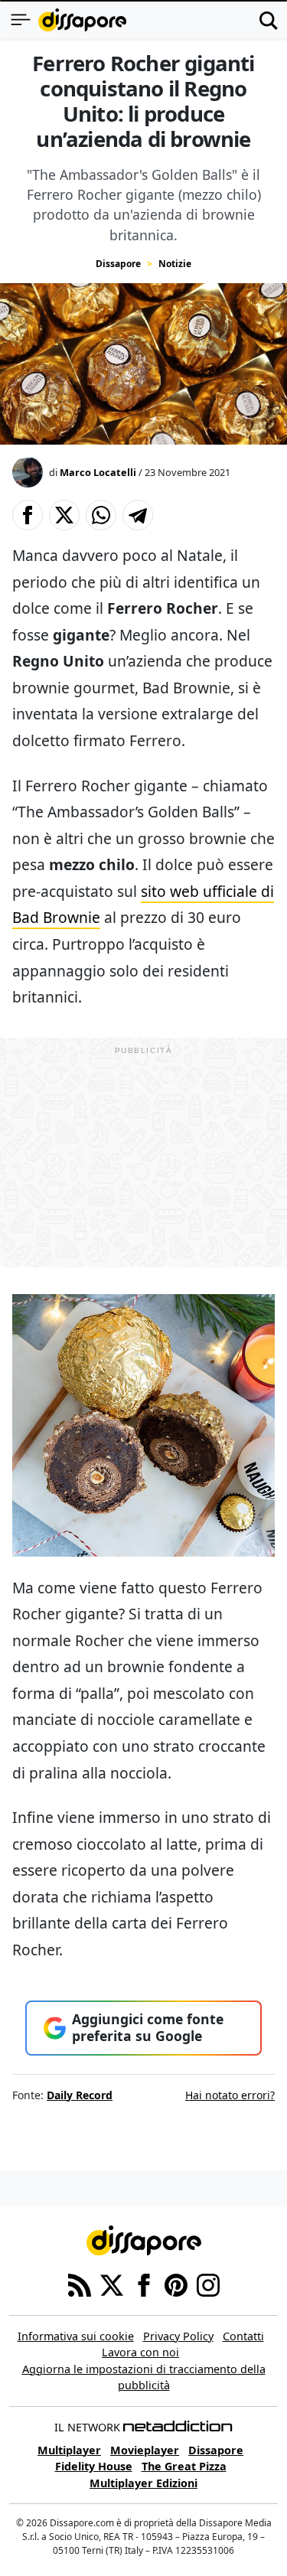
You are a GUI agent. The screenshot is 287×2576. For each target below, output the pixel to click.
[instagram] (208, 2284)
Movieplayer (145, 2450)
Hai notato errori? (230, 2095)
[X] (112, 2284)
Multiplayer (69, 2450)
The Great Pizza (184, 2466)
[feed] (80, 2284)
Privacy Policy (178, 2336)
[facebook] (144, 2284)
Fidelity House (94, 2466)
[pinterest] (176, 2284)
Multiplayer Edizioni (143, 2483)
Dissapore (118, 264)
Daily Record (80, 2095)
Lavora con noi (140, 2352)
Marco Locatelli (98, 472)
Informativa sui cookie (76, 2336)
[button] (28, 515)
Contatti (243, 2336)
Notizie (175, 264)
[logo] (82, 20)
